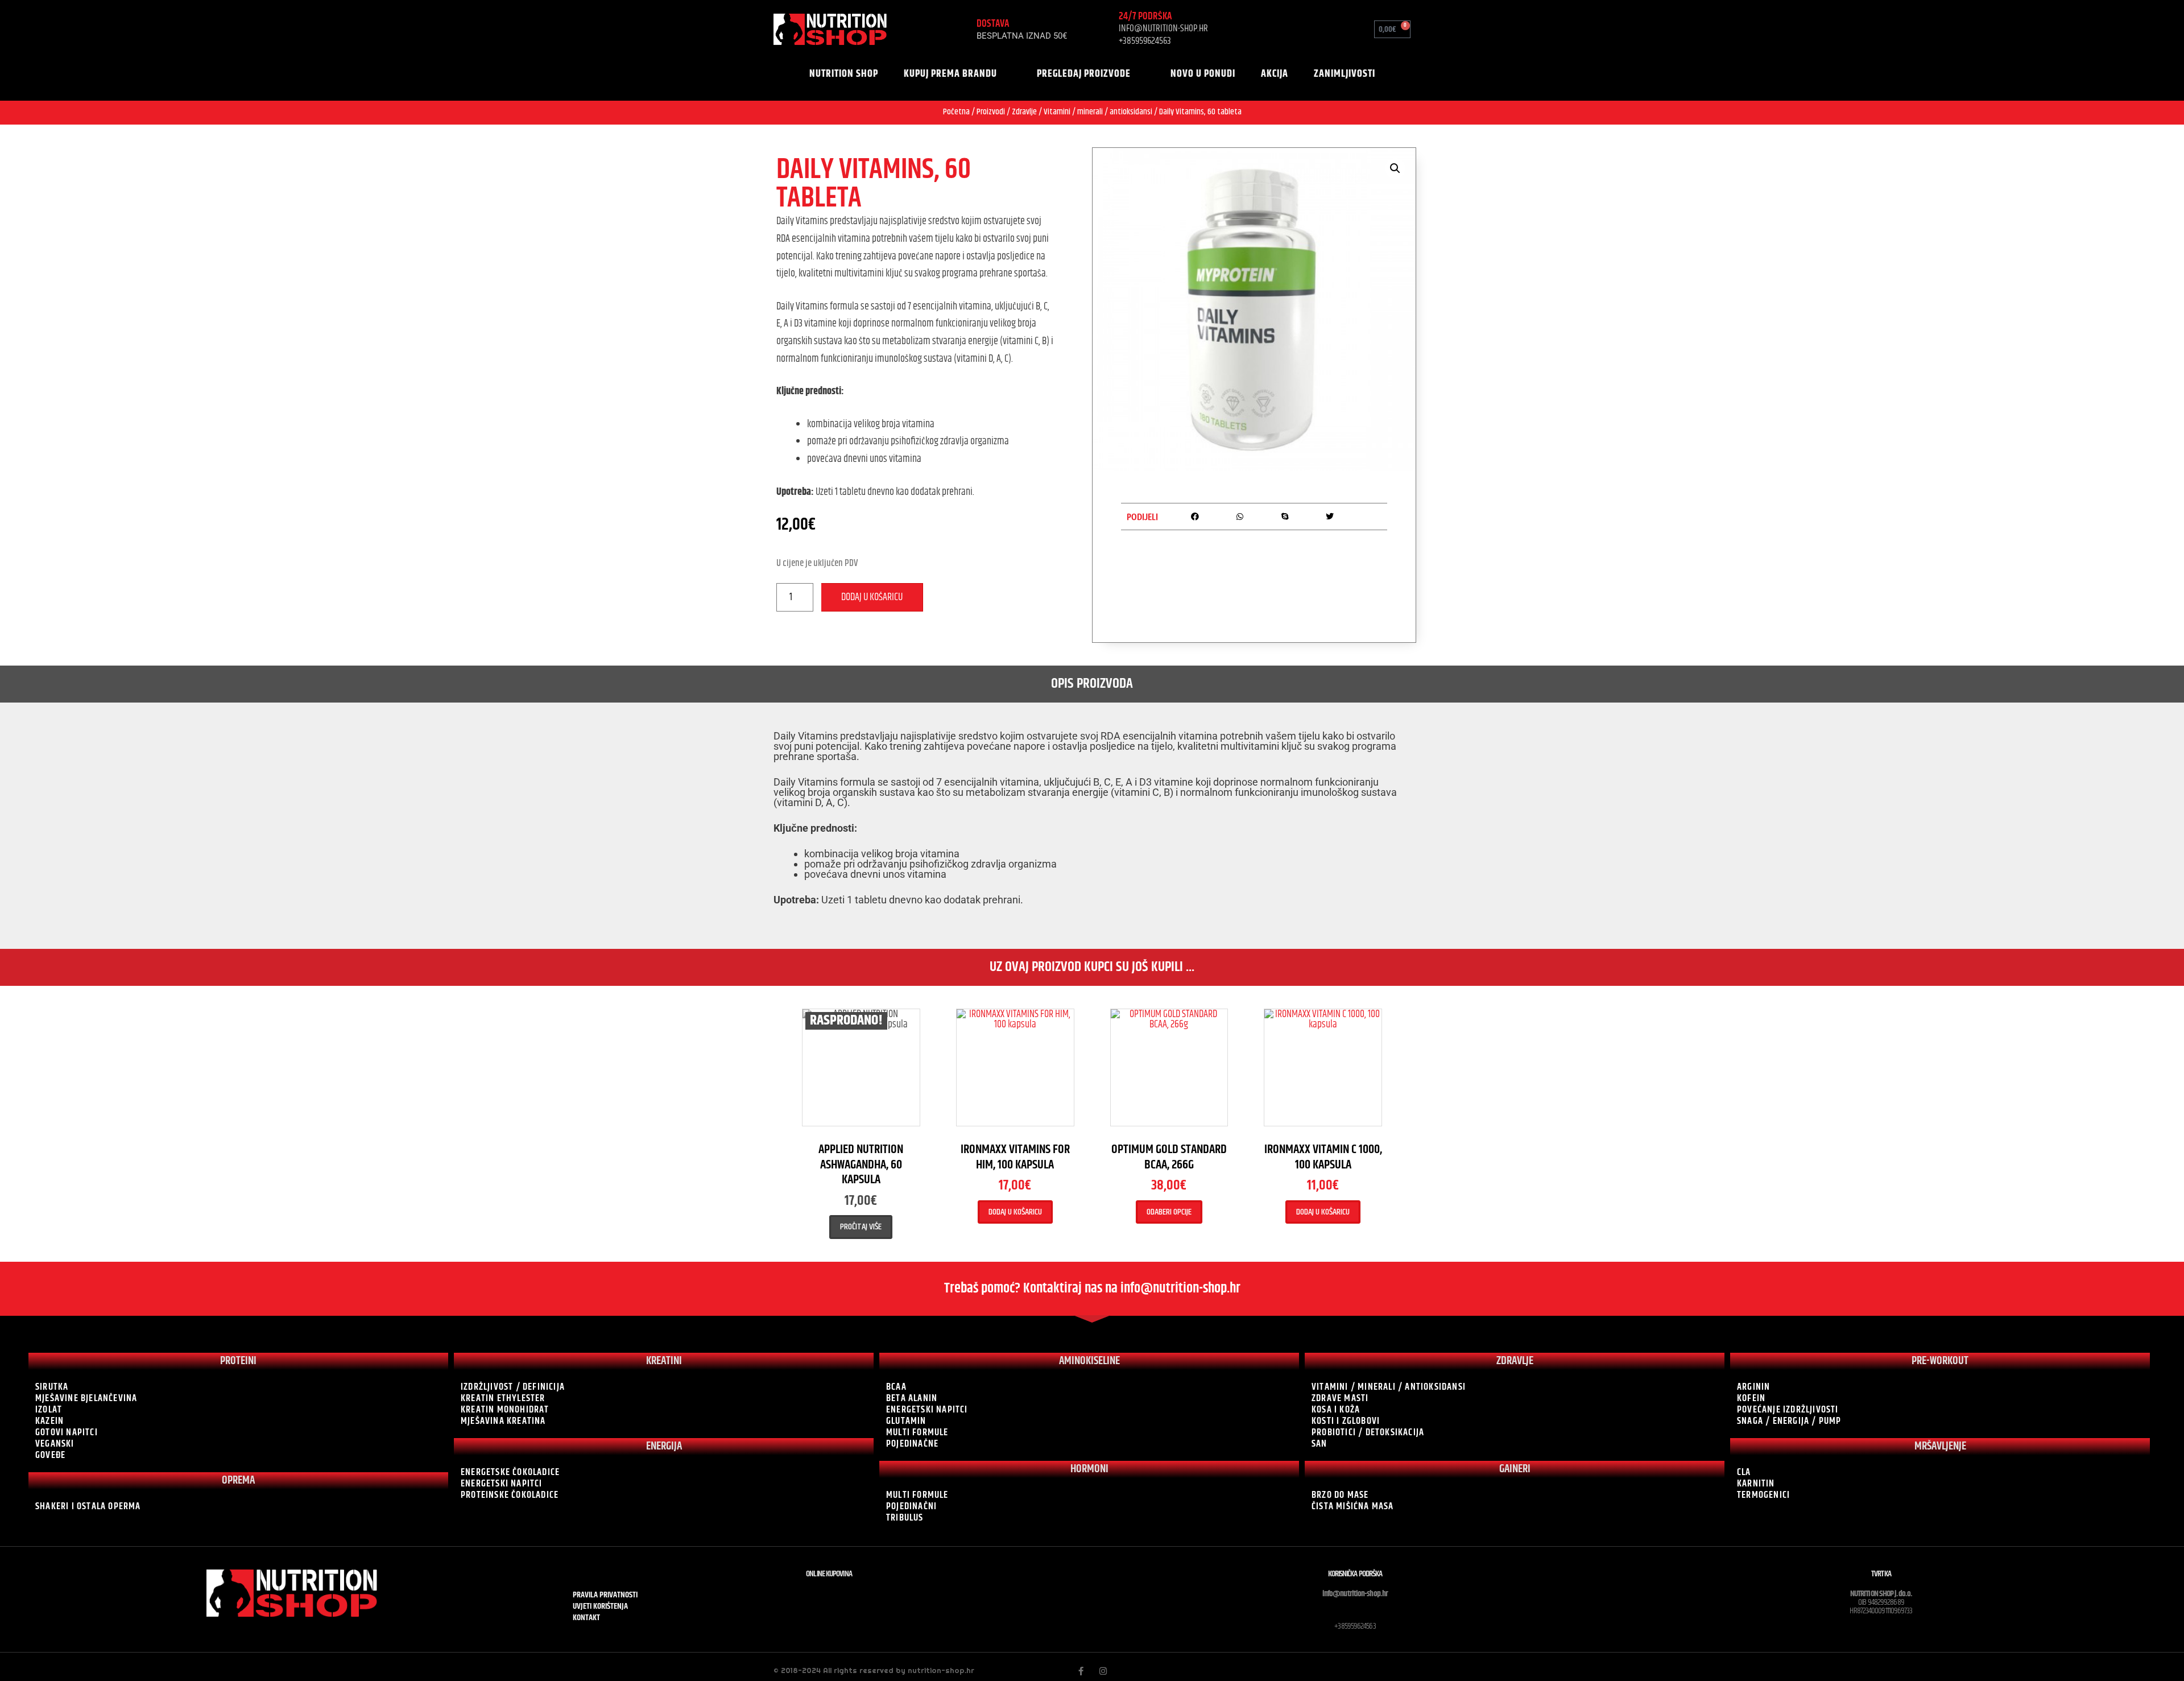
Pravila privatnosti (605, 1595)
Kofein (1751, 1398)
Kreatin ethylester (503, 1398)
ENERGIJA (664, 1446)
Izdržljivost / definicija (513, 1387)
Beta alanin (912, 1398)
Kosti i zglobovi (1346, 1421)
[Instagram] (1103, 1671)
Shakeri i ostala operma (88, 1506)
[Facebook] (1081, 1671)
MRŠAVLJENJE (1940, 1446)
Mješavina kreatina (503, 1421)
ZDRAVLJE (1515, 1361)
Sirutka (52, 1387)
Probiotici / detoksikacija (1368, 1432)
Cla (1744, 1472)
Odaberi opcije (1169, 1212)
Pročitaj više (861, 1227)
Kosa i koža (1336, 1410)
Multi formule (917, 1432)
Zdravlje (1024, 112)
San (1319, 1444)
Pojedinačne (912, 1444)
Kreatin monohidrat (505, 1410)
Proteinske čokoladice (510, 1495)
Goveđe (50, 1455)
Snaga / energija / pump (1789, 1421)
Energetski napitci (502, 1484)
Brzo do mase (1340, 1495)
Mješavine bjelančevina (86, 1398)
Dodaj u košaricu (872, 597)
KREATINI (664, 1361)
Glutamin (906, 1421)
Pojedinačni (911, 1506)
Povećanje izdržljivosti (1788, 1410)
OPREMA (238, 1480)
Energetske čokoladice (510, 1472)
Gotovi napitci (67, 1432)
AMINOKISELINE (1089, 1361)
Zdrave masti (1340, 1398)
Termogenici (1763, 1495)
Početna (956, 112)
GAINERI (1515, 1469)
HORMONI (1089, 1469)
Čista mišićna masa (1353, 1506)
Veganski (55, 1444)
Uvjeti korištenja (600, 1606)
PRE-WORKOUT (1940, 1361)
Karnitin (1756, 1484)
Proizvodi (991, 112)
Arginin (1753, 1387)
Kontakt (586, 1618)
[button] (1280, 29)
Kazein (49, 1421)
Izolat (49, 1410)
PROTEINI (238, 1361)
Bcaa (896, 1387)
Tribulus (905, 1518)
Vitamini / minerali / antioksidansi (1098, 112)
